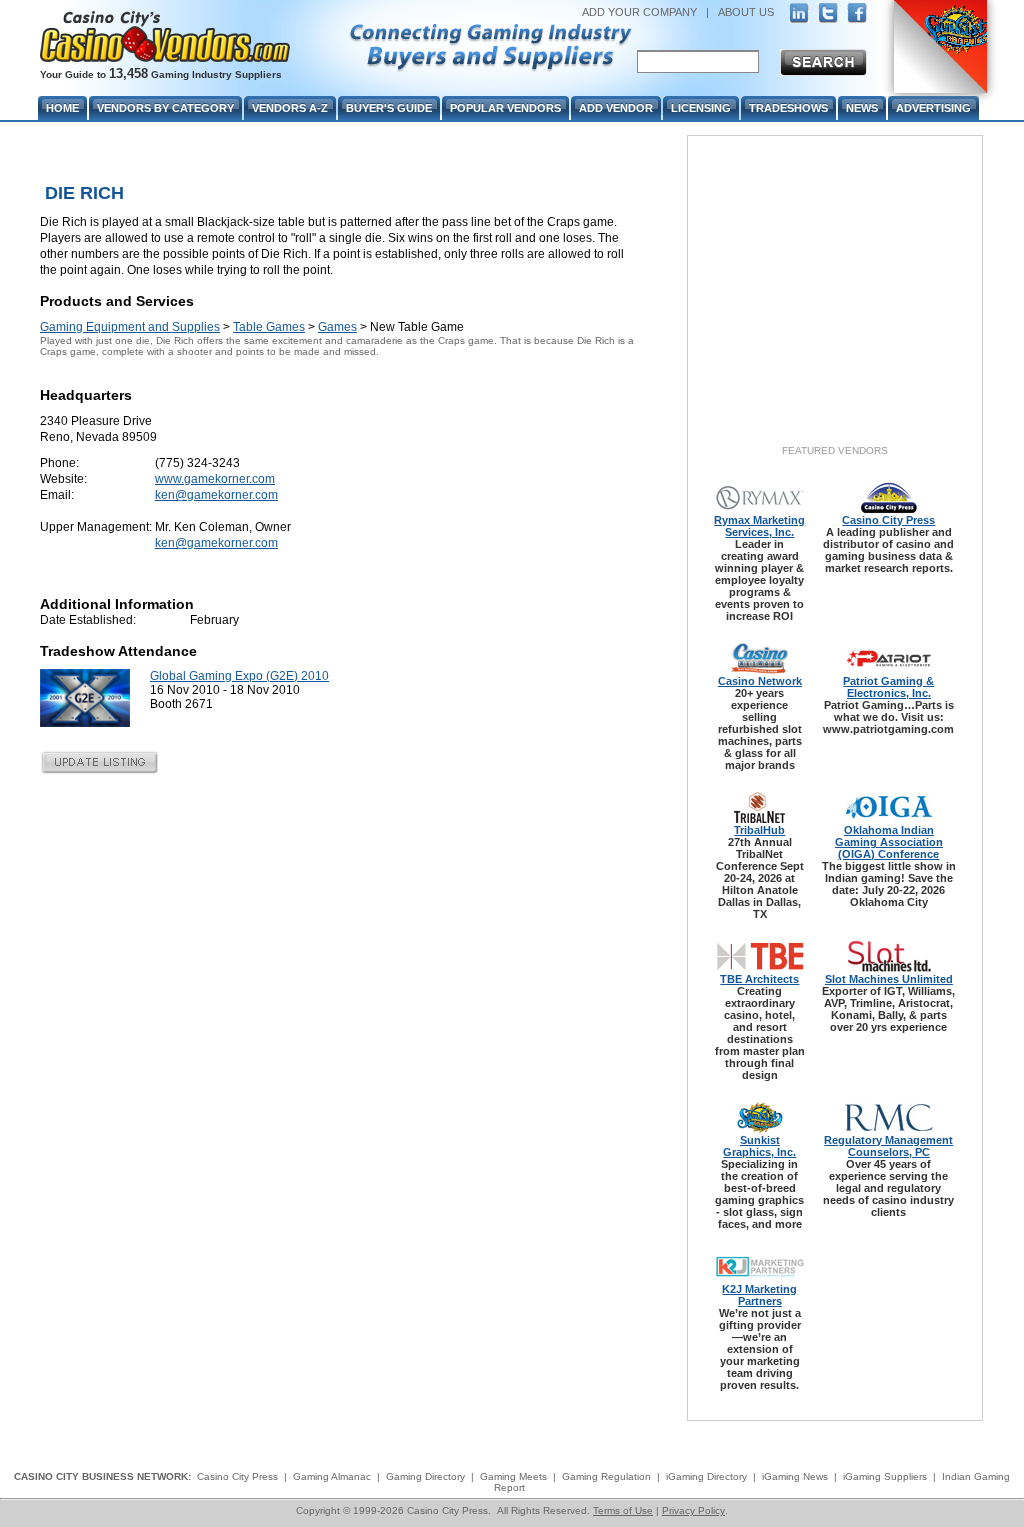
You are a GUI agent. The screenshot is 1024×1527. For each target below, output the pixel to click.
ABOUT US (746, 12)
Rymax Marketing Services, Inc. (759, 526)
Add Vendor (616, 108)
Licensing (701, 108)
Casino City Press (888, 520)
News (862, 108)
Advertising (933, 108)
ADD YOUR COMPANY (639, 12)
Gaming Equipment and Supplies (130, 327)
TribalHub (759, 830)
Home (62, 108)
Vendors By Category (165, 108)
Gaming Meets (513, 1476)
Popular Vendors (505, 108)
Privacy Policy (693, 1510)
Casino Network (760, 681)
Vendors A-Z (290, 108)
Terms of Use (623, 1510)
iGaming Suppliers (885, 1476)
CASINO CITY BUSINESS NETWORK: (102, 1476)
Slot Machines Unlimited (889, 979)
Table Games (269, 327)
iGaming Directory (706, 1476)
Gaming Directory (425, 1476)
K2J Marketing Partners (759, 1295)
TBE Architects (759, 979)
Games (337, 327)
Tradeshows (788, 108)
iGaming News (795, 1476)
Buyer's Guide (389, 108)
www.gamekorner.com (215, 479)
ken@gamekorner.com (216, 495)
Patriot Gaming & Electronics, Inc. (888, 687)
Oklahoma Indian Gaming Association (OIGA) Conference (889, 842)
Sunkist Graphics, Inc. (759, 1146)
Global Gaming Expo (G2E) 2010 (239, 676)
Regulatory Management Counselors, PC (888, 1146)
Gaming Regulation (606, 1476)
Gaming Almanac (332, 1476)
